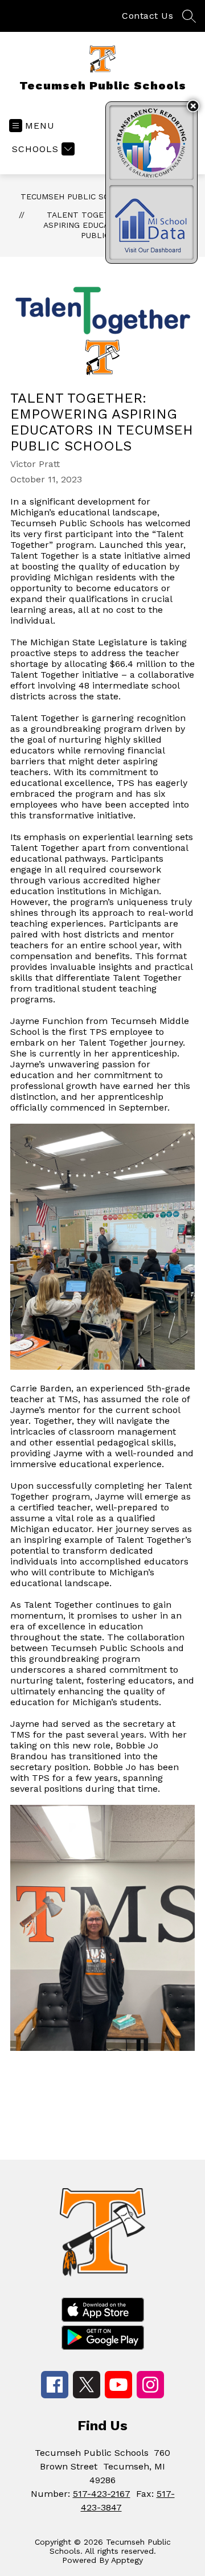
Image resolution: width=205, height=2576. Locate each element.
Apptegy (127, 2560)
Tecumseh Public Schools (78, 196)
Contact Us (147, 16)
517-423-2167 (102, 2494)
